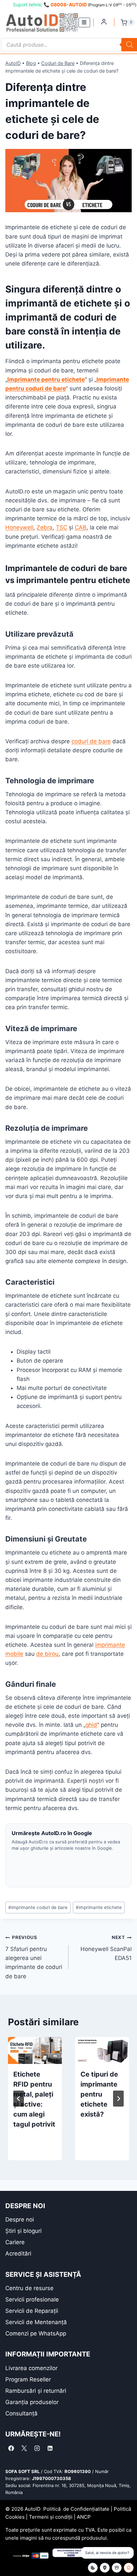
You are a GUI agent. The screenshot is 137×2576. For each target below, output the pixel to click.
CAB (81, 527)
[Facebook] (11, 2448)
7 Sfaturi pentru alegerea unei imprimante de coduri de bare (34, 1957)
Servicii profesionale (32, 2299)
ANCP (84, 2517)
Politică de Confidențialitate (76, 2509)
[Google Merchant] (117, 2568)
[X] (24, 2448)
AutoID (13, 63)
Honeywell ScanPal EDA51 (106, 1948)
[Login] (104, 22)
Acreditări (18, 2254)
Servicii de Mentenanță (36, 2322)
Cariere (15, 2242)
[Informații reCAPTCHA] (105, 2568)
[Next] (118, 2099)
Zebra (45, 527)
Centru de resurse (29, 2288)
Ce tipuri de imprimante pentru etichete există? (99, 2094)
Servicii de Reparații (32, 2311)
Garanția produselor (32, 2402)
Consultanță (21, 2413)
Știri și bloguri (23, 2231)
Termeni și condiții (51, 2517)
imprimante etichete (99, 1907)
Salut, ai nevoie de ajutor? (107, 2553)
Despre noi (20, 2220)
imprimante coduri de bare (38, 1907)
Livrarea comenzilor (31, 2368)
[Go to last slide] (19, 2099)
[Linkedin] (50, 2448)
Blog (31, 63)
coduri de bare (91, 741)
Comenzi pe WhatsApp (36, 2333)
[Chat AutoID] (129, 2568)
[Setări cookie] (93, 2568)
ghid (91, 1725)
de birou (47, 1654)
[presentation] (35, 2050)
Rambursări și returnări (36, 2391)
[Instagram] (37, 2448)
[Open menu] (84, 22)
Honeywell (19, 527)
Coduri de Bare (58, 63)
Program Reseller (28, 2379)
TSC (62, 527)
